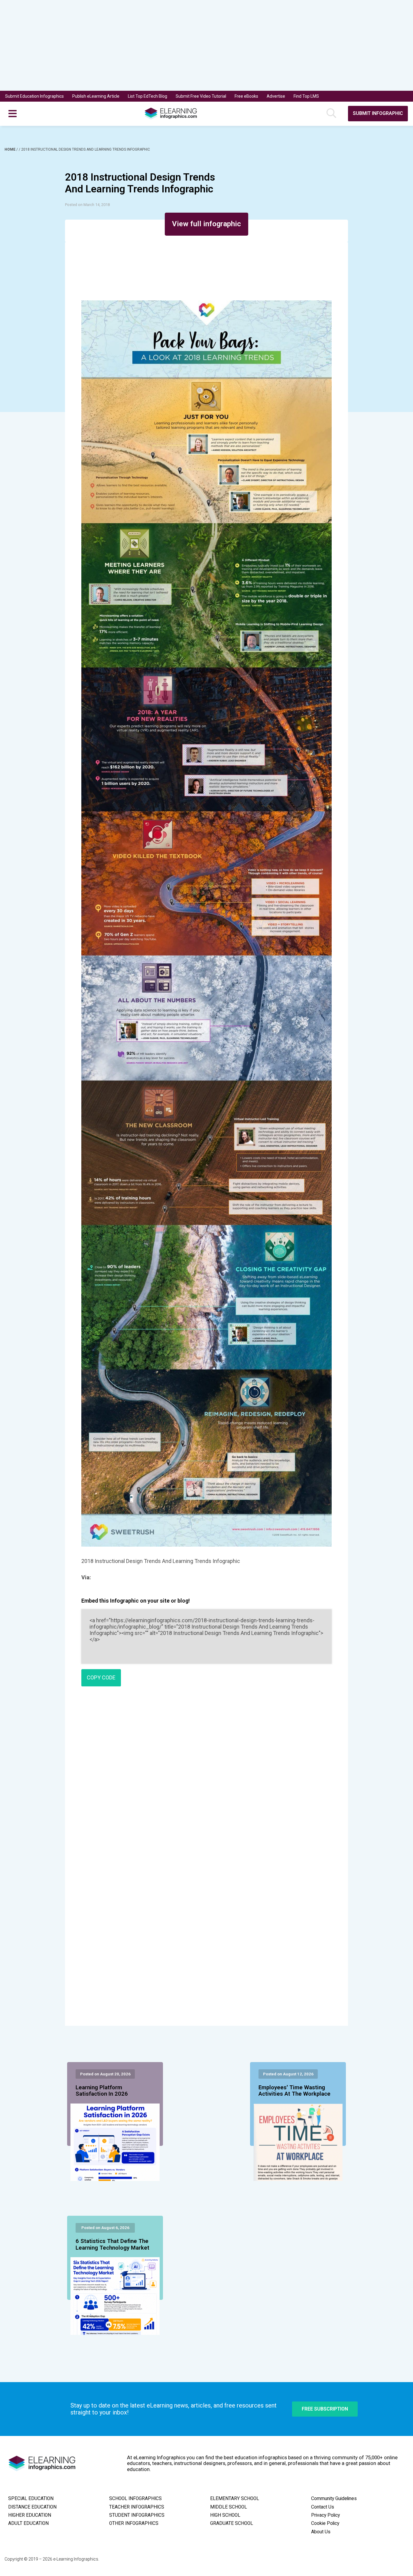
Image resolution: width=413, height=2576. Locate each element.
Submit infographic (378, 113)
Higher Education (30, 2515)
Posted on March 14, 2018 (87, 205)
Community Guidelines (334, 2499)
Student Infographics (137, 2515)
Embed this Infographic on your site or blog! (136, 1601)
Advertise (276, 96)
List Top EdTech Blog (148, 96)
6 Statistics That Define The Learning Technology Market (112, 2244)
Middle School (229, 2507)
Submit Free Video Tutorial (201, 96)
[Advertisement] (196, 45)
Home (10, 149)
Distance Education (32, 2507)
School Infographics (135, 2499)
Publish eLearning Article (96, 96)
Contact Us (323, 2507)
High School (225, 2515)
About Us (321, 2532)
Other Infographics (134, 2523)
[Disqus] (206, 1778)
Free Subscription (325, 2409)
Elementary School (235, 2499)
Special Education (31, 2499)
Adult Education (28, 2523)
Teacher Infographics (137, 2507)
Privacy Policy (325, 2515)
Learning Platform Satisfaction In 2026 (102, 2091)
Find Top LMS (306, 96)
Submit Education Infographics (34, 96)
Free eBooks (246, 96)
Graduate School (232, 2523)
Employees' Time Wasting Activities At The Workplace (294, 2091)
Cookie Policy (325, 2523)
